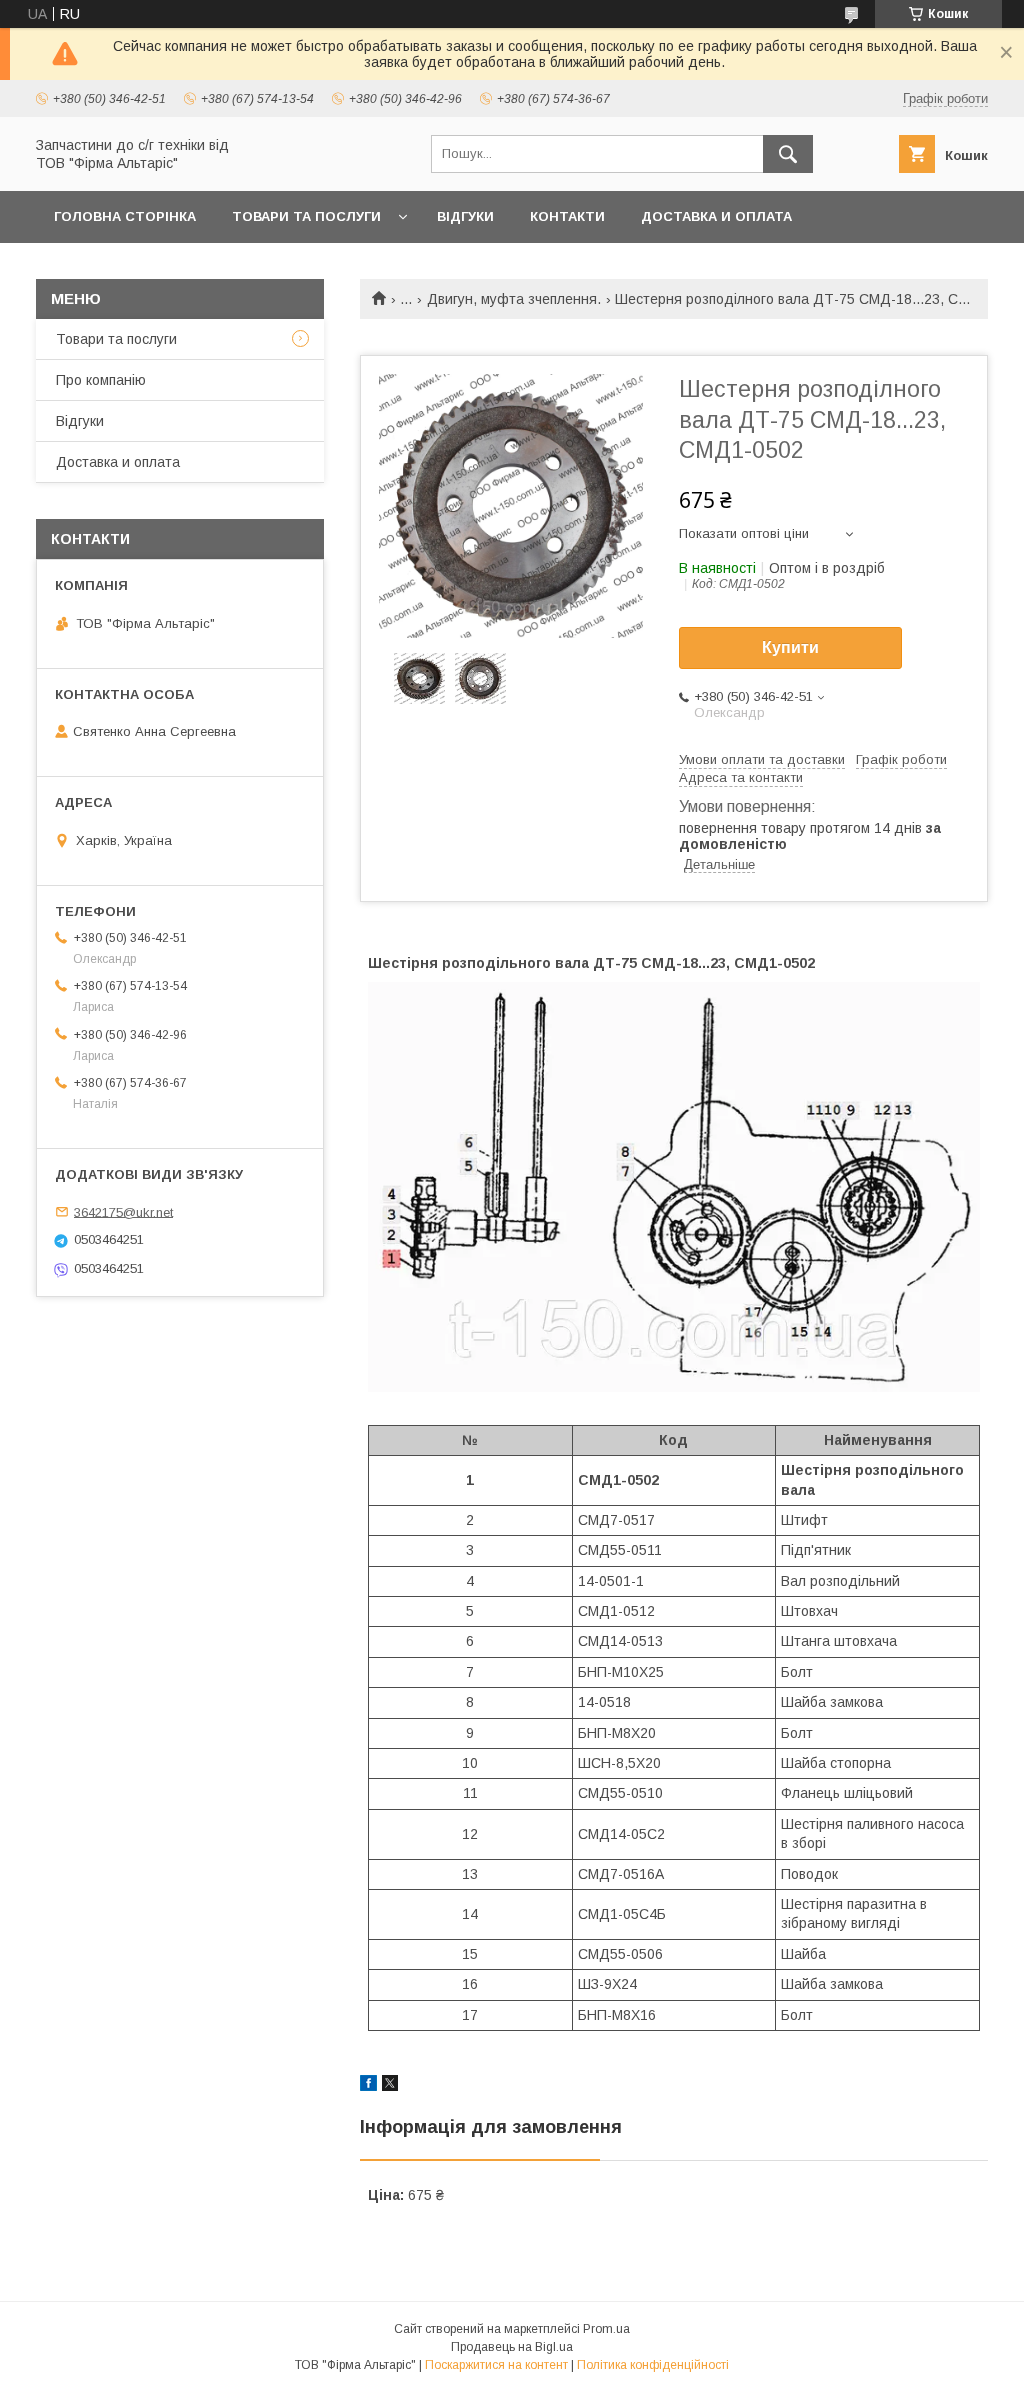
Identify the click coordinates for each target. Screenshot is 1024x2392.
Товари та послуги (306, 216)
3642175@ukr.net (123, 1211)
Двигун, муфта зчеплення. (514, 299)
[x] (390, 2086)
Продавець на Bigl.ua (512, 2347)
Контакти (567, 216)
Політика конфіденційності (653, 2365)
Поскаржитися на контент (496, 2365)
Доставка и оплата (716, 216)
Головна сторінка (125, 216)
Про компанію (101, 380)
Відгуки (465, 216)
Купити (790, 647)
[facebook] (368, 2086)
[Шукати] (788, 154)
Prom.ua (606, 2329)
